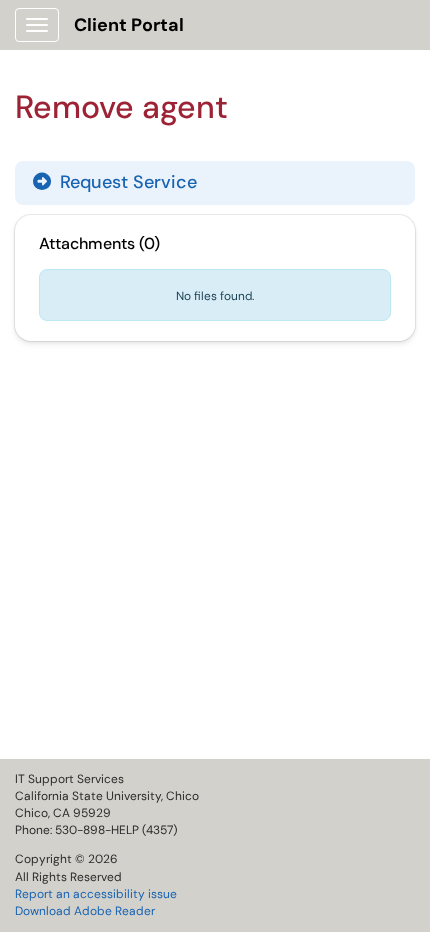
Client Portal (129, 25)
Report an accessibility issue (96, 894)
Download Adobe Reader (85, 911)
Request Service (126, 182)
